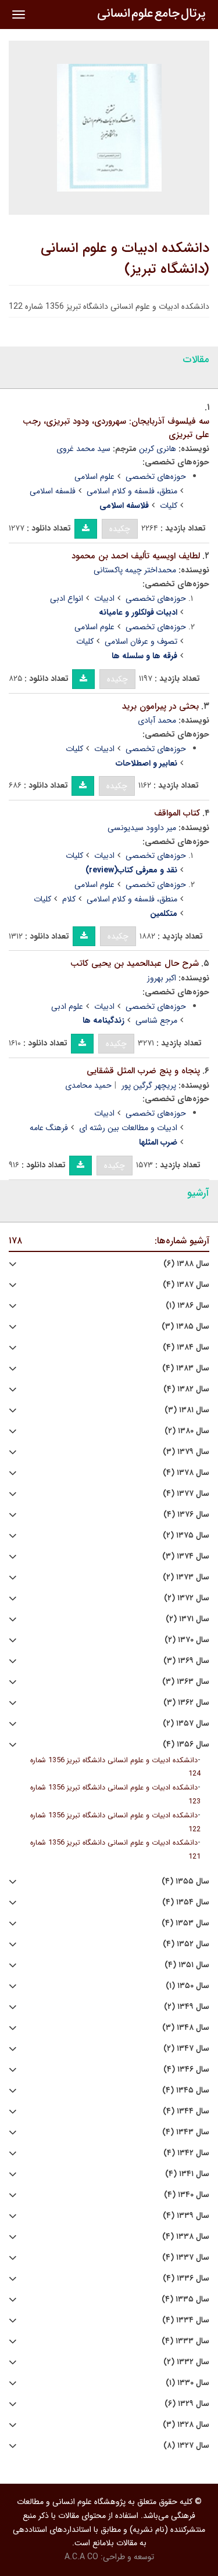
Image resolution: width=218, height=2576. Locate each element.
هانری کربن (158, 449)
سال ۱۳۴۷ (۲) (186, 2049)
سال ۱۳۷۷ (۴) (186, 1494)
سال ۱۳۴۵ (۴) (186, 2090)
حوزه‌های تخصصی (156, 477)
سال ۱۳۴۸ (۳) (186, 2028)
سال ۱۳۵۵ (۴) (185, 1882)
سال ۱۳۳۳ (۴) (185, 2341)
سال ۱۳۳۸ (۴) (186, 2237)
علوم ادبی (67, 1006)
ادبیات (104, 598)
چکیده (120, 529)
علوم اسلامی (94, 477)
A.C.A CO (81, 2557)
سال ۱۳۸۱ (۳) (187, 1410)
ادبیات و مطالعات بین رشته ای (128, 1128)
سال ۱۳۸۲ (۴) (186, 1389)
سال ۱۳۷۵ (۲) (186, 1536)
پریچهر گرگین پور (149, 1085)
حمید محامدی (88, 1085)
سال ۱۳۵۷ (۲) (186, 1724)
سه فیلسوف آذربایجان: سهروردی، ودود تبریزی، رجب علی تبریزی (116, 428)
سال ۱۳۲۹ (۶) (187, 2404)
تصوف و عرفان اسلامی (141, 641)
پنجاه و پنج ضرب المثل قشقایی (143, 1071)
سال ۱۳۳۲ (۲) (186, 2362)
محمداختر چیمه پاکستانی (135, 570)
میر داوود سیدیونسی (142, 828)
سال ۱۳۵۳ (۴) (185, 1923)
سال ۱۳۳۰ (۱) (187, 2383)
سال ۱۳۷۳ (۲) (186, 1577)
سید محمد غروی (83, 449)
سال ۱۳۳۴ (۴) (186, 2320)
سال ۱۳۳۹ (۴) (186, 2216)
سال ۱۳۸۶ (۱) (187, 1306)
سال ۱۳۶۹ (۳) (186, 1661)
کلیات (169, 506)
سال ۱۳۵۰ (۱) (187, 1986)
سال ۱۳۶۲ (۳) (186, 1703)
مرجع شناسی (156, 1020)
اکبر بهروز (162, 978)
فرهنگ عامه (49, 1128)
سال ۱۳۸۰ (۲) (187, 1431)
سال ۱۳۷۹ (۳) (186, 1452)
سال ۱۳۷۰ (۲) (187, 1640)
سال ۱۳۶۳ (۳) (186, 1682)
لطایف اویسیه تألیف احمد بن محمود (136, 556)
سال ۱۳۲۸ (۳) (186, 2425)
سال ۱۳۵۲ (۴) (186, 1944)
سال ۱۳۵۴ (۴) (186, 1902)
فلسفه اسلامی (53, 491)
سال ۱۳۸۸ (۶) (186, 1264)
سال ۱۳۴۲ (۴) (186, 2153)
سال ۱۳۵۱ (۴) (187, 1965)
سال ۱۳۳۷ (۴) (186, 2258)
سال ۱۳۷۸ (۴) (186, 1473)
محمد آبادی (157, 720)
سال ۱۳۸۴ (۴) (186, 1347)
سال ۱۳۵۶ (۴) (186, 1745)
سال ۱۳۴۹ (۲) (187, 2007)
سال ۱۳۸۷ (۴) (186, 1285)
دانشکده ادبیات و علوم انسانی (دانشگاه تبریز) (125, 259)
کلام (69, 899)
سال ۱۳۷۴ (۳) (186, 1556)
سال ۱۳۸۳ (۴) (186, 1368)
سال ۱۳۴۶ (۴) (186, 2070)
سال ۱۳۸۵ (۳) (185, 1327)
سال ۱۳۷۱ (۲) (187, 1619)
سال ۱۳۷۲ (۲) (187, 1598)
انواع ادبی (67, 598)
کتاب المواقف (177, 813)
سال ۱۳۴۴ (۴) (186, 2111)
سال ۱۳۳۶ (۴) (186, 2279)
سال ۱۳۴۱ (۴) (187, 2174)
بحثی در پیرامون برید (160, 706)
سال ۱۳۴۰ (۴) (187, 2195)
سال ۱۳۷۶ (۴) (186, 1515)
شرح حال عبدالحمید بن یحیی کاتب (135, 964)
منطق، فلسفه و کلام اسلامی (132, 491)
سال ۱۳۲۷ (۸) (186, 2446)
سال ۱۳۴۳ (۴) (186, 2132)
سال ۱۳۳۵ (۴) (185, 2299)
